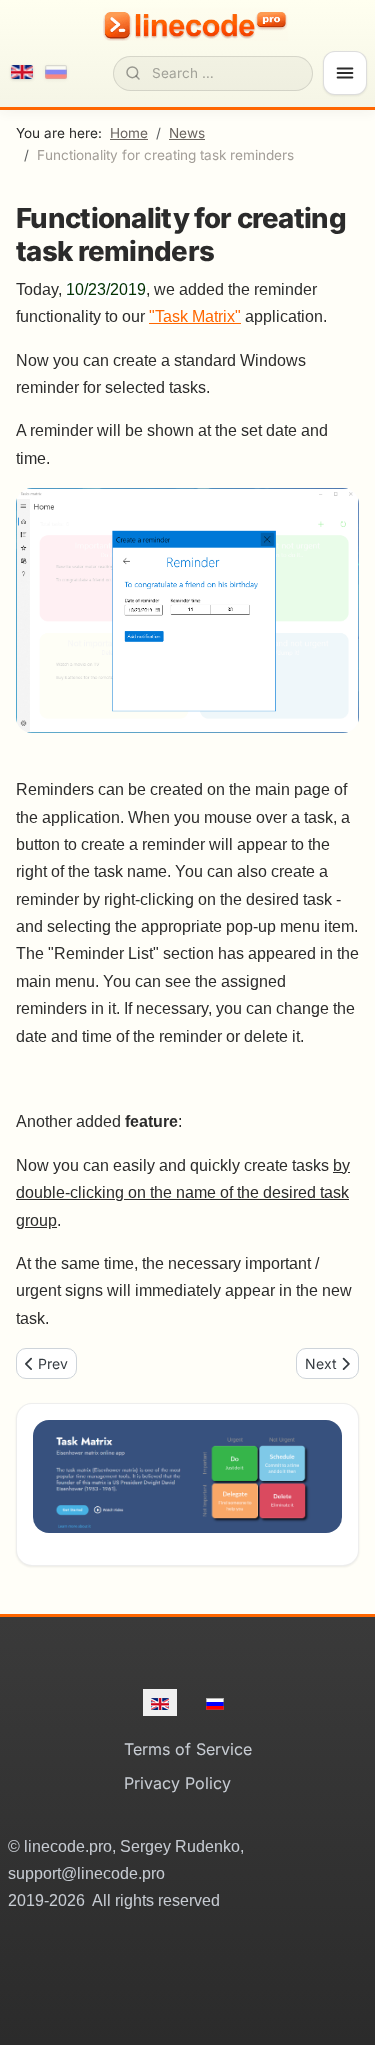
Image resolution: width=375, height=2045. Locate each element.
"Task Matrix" (195, 316)
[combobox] (213, 73)
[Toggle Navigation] (345, 73)
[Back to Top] (337, 2007)
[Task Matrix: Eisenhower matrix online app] (187, 1476)
